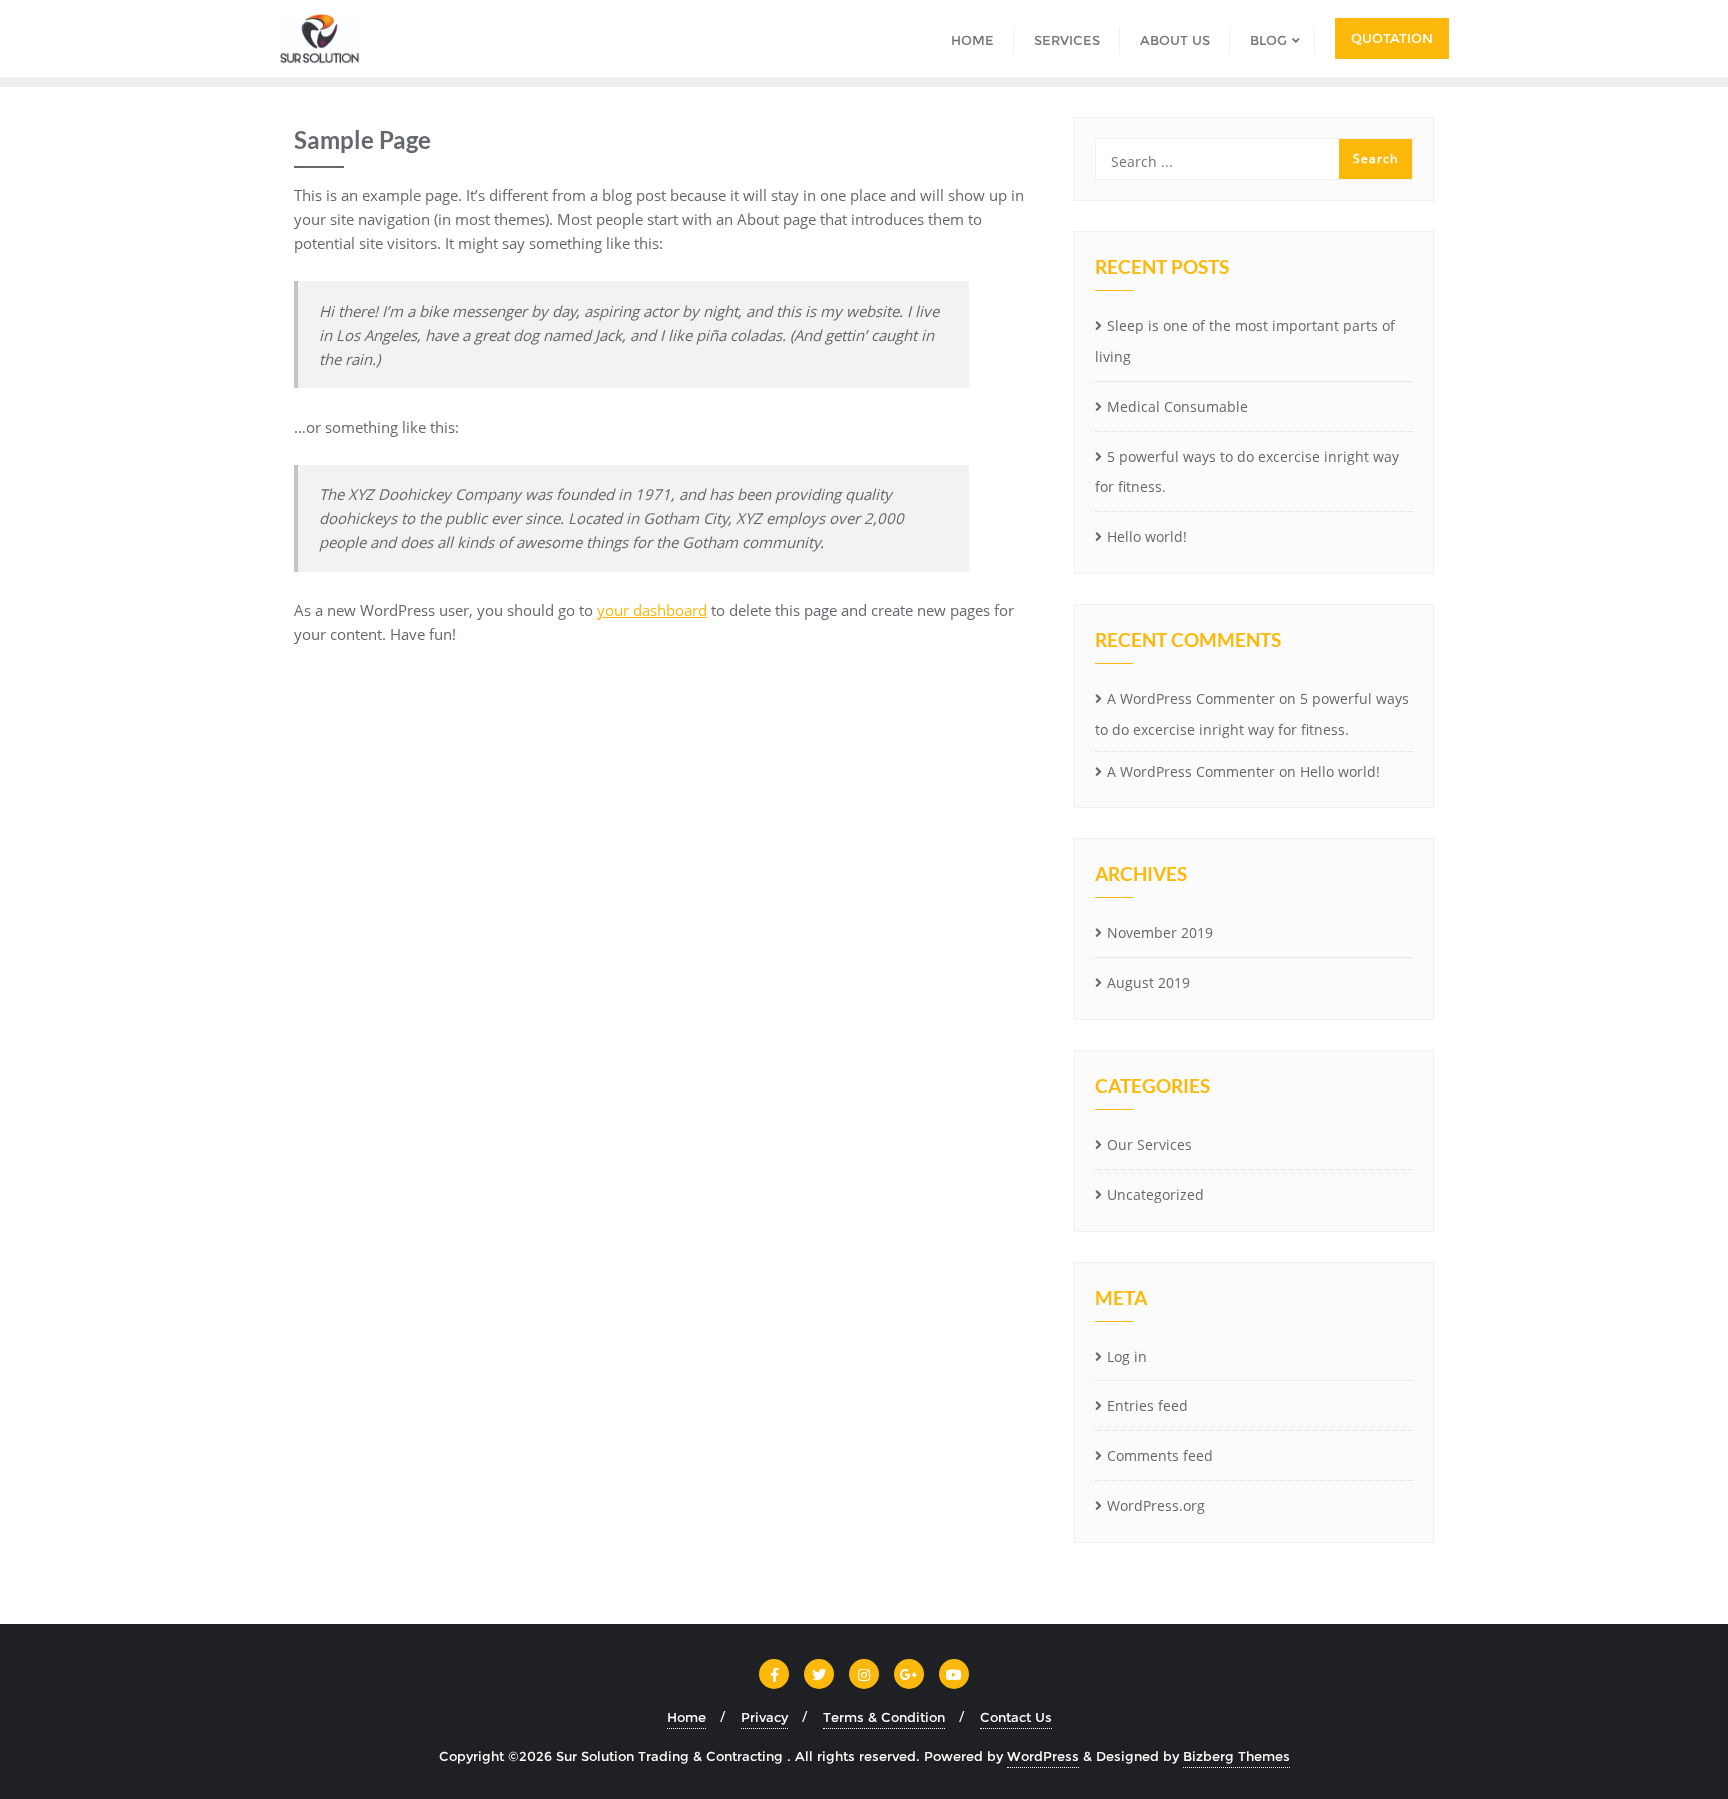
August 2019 (1148, 982)
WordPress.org (1156, 1505)
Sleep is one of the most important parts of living (1245, 341)
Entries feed (1147, 1405)
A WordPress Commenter (1191, 698)
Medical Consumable (1177, 406)
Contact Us (1016, 1717)
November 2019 (1160, 932)
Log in (1127, 1356)
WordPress (1043, 1756)
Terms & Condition (884, 1717)
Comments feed (1160, 1455)
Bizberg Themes (1236, 1756)
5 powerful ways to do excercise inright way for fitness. (1247, 472)
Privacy (764, 1717)
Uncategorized (1155, 1194)
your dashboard (652, 610)
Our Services (1149, 1144)
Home (686, 1717)
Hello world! (1147, 536)
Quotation (1392, 38)
